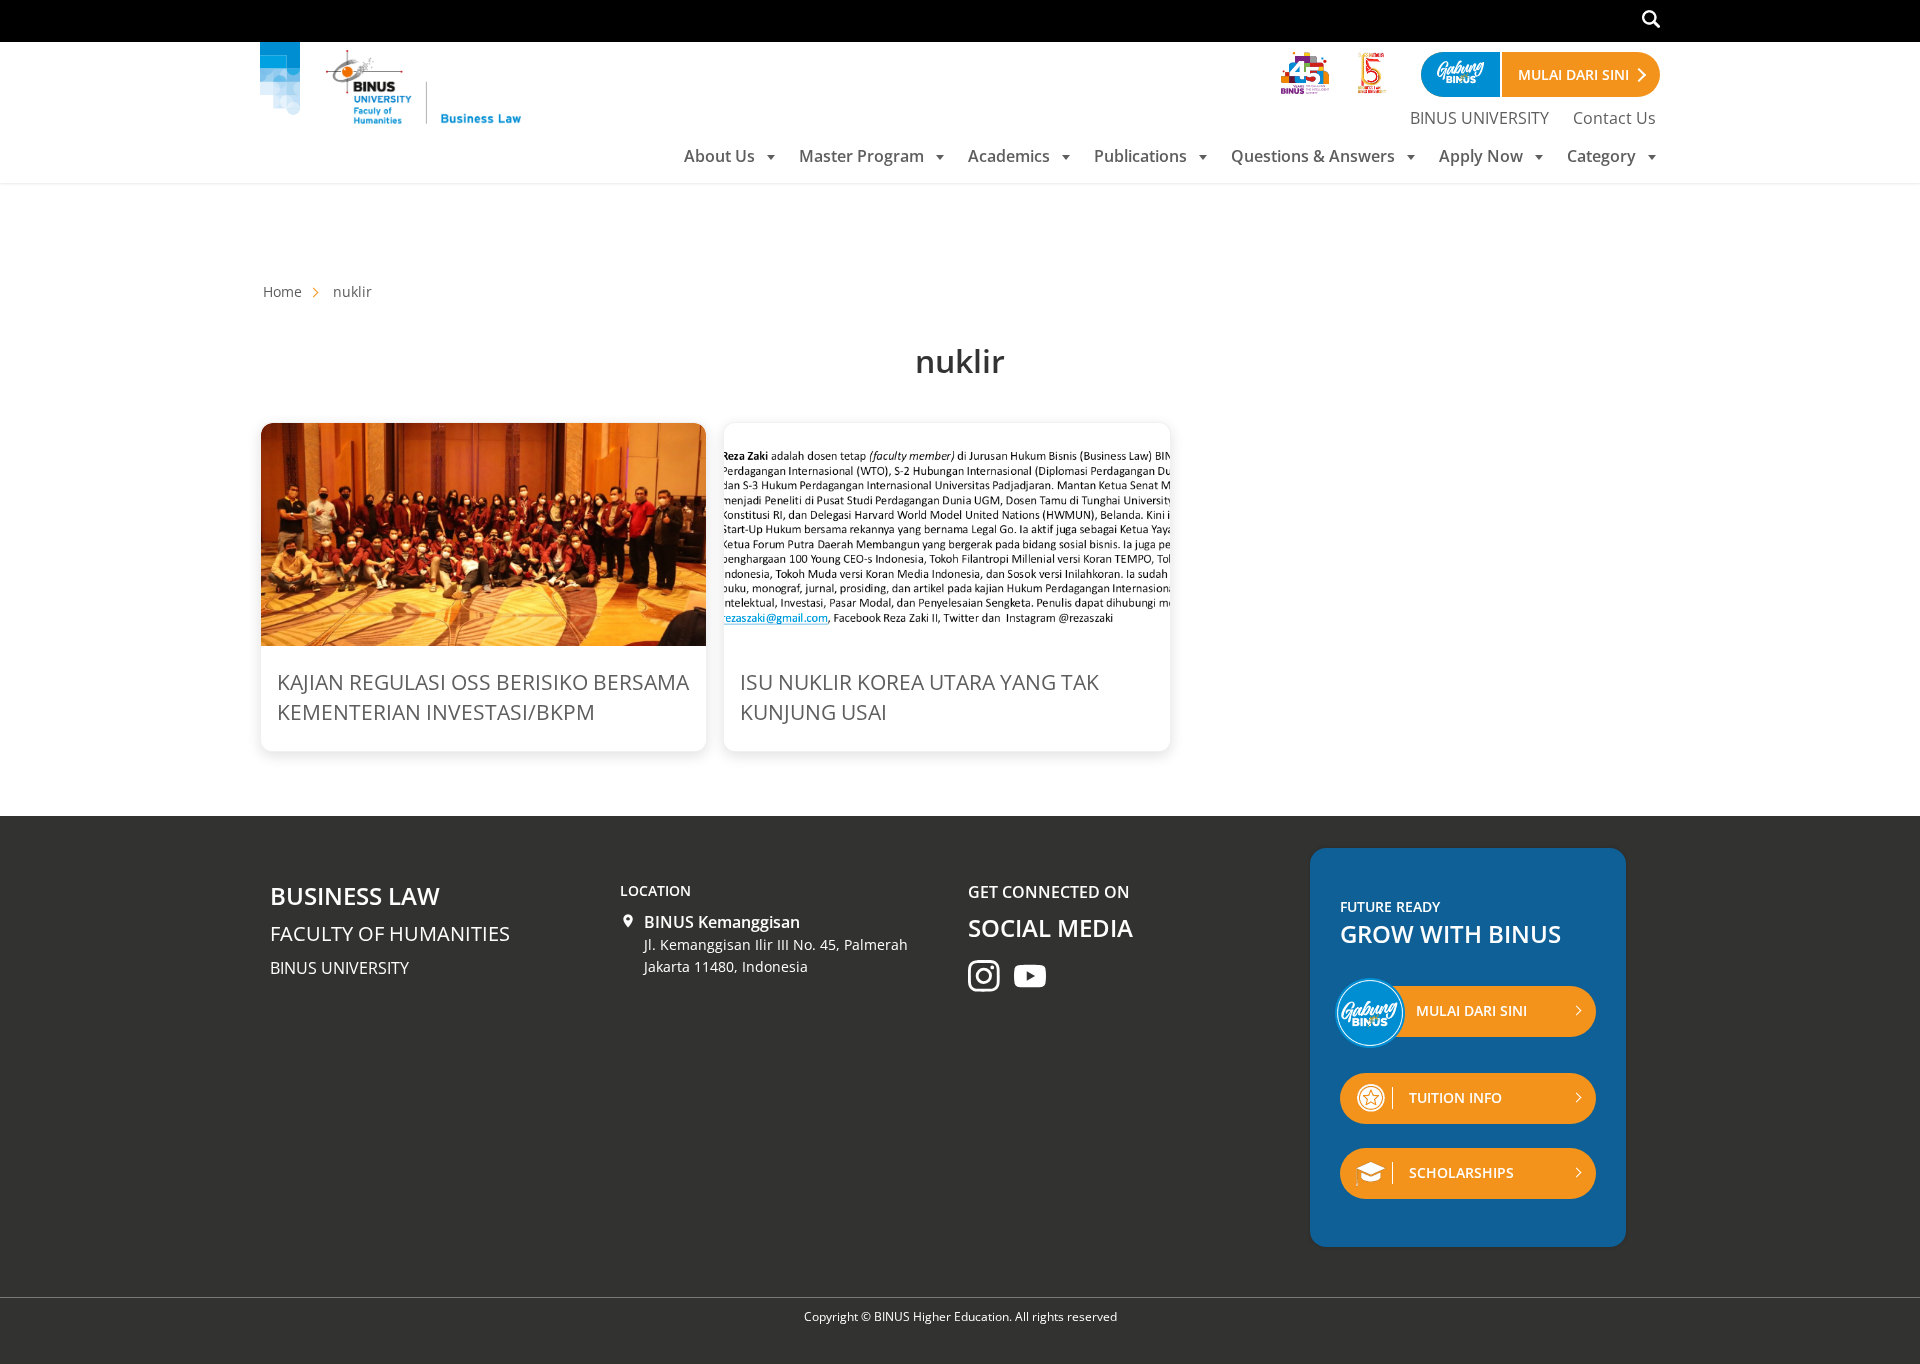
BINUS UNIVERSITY (1479, 118)
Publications (1140, 156)
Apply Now (1481, 156)
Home (282, 291)
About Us (719, 156)
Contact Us (1614, 118)
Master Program (861, 156)
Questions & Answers (1313, 156)
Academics (1009, 156)
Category (1601, 156)
